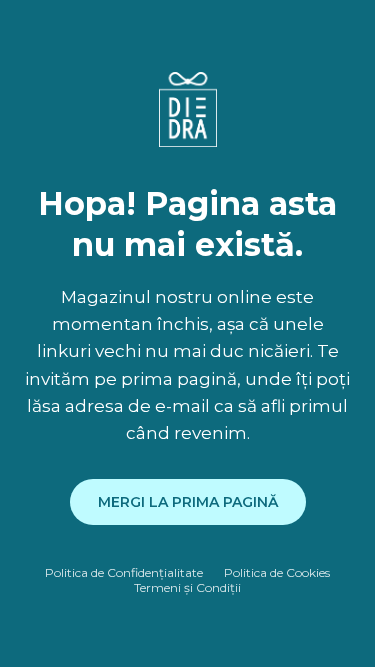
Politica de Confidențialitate (124, 572)
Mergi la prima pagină (188, 502)
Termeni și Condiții (187, 587)
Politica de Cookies (277, 572)
